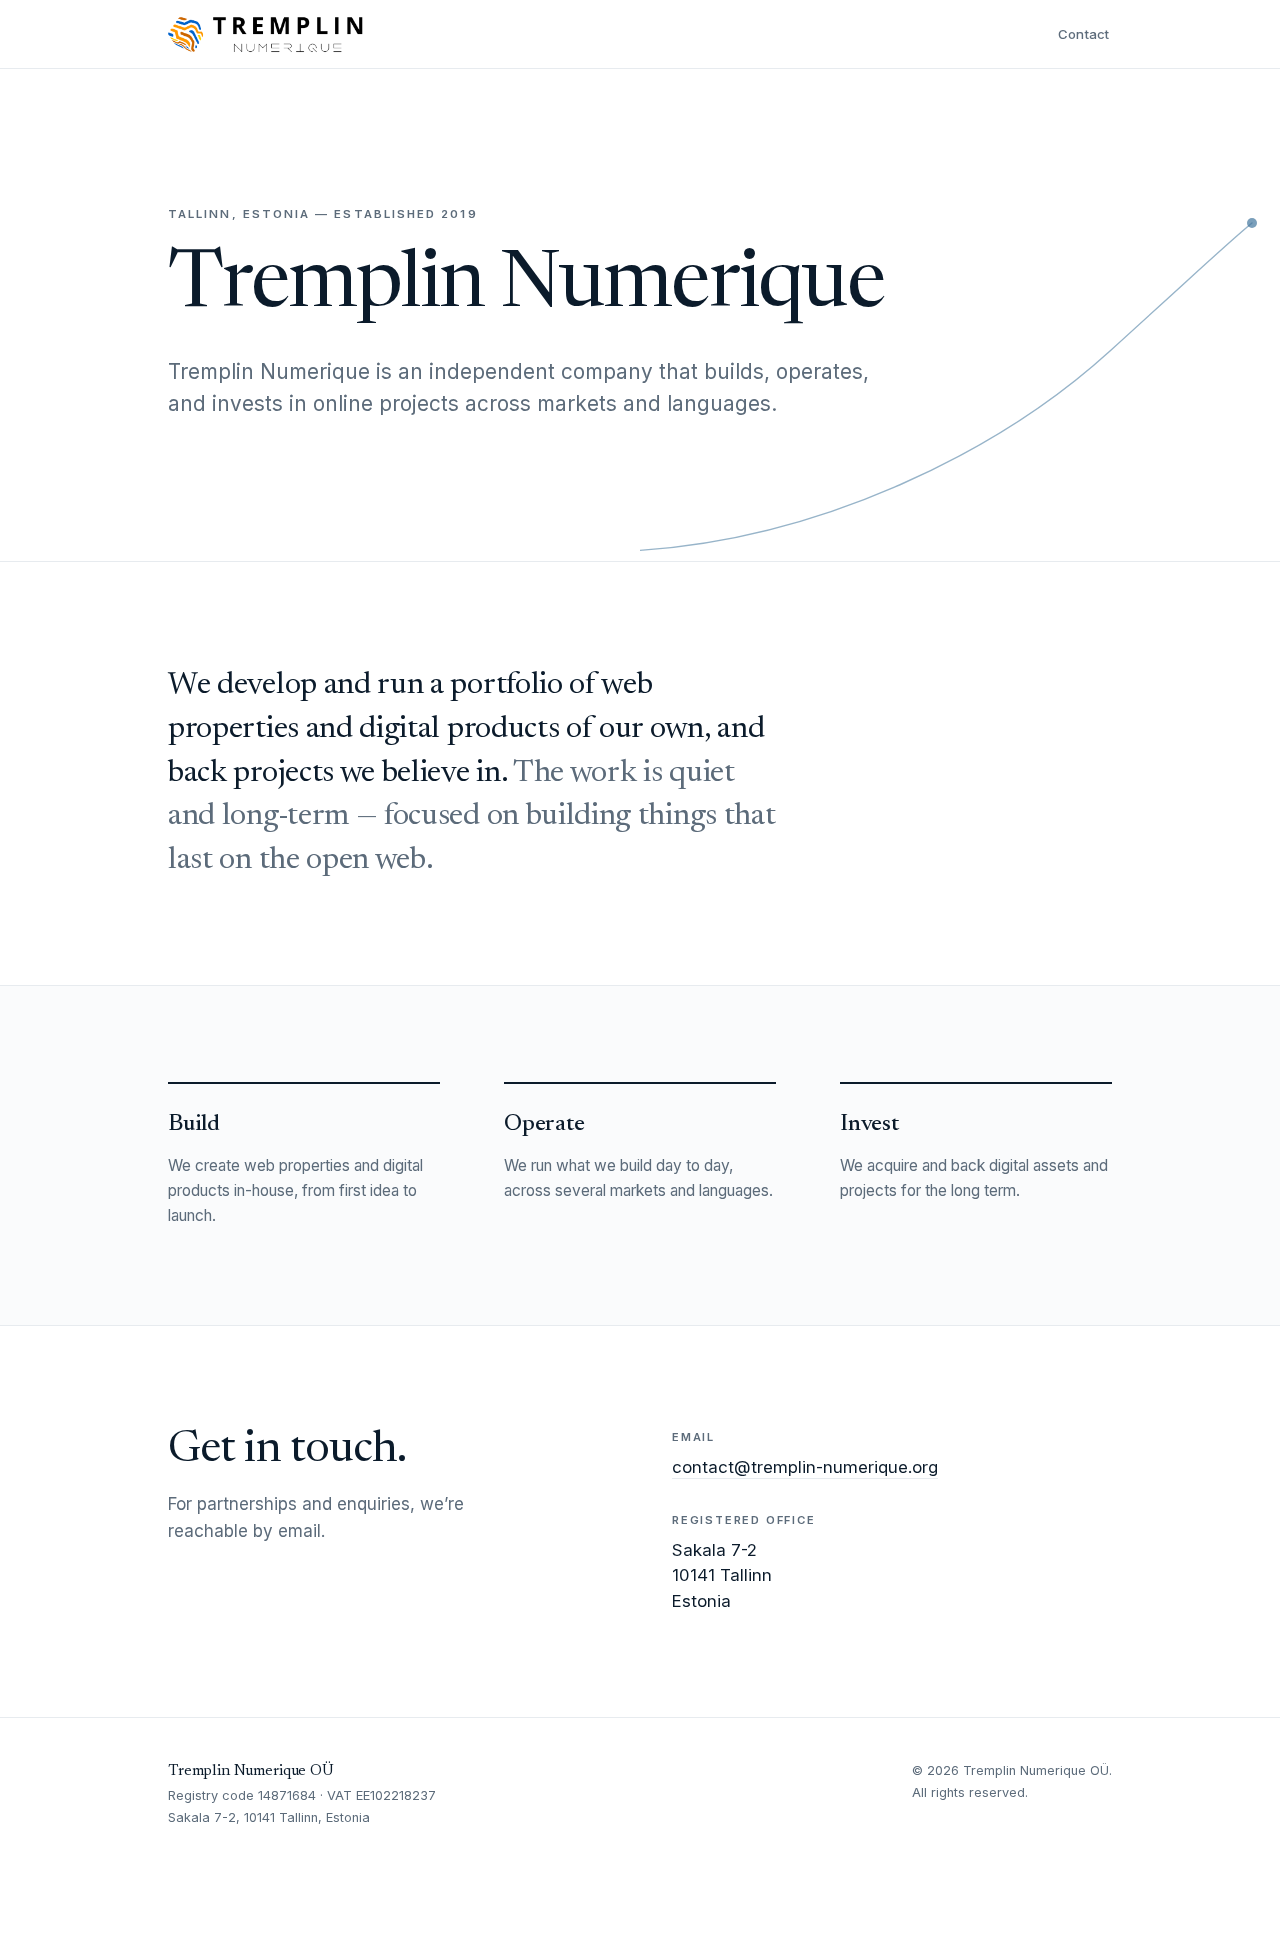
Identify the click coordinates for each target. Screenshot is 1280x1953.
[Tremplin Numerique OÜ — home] (265, 34)
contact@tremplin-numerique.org (805, 1467)
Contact (1084, 34)
